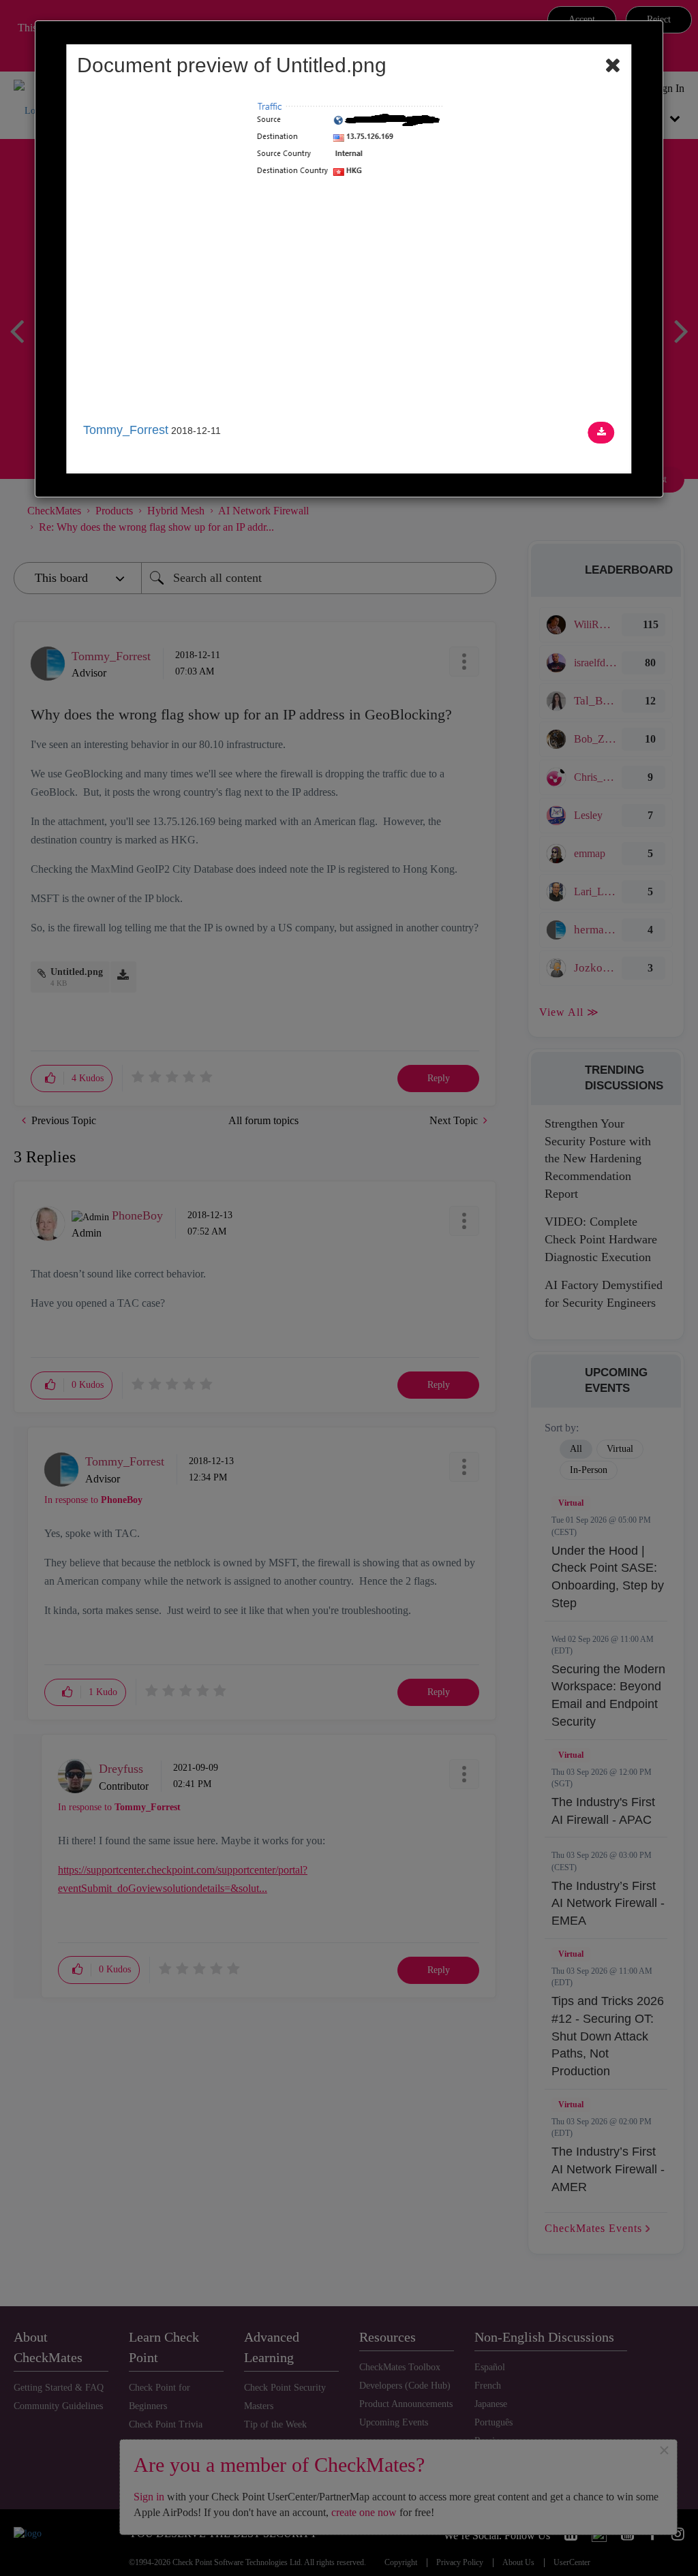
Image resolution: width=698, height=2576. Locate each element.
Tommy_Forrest (126, 430)
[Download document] (602, 433)
